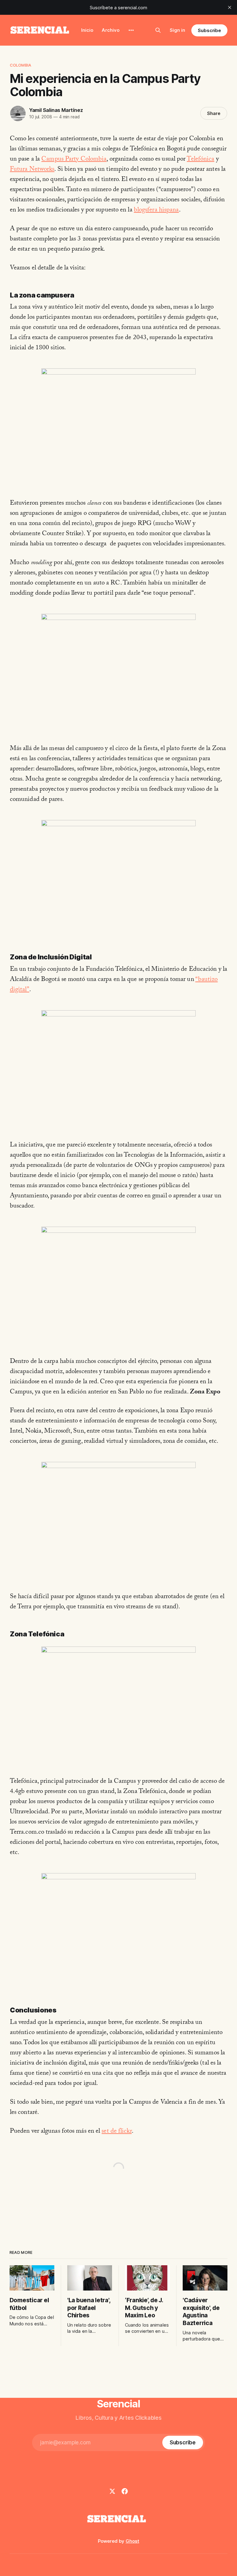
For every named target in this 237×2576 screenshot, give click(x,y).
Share (214, 113)
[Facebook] (125, 2491)
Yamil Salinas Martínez (56, 110)
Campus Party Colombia (74, 160)
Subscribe (209, 30)
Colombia (21, 65)
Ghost (132, 2541)
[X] (112, 2491)
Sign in (177, 30)
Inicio (87, 30)
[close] (230, 7)
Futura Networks (32, 170)
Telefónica (200, 160)
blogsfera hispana (156, 211)
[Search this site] (158, 30)
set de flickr (116, 2132)
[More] (131, 30)
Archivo (111, 30)
